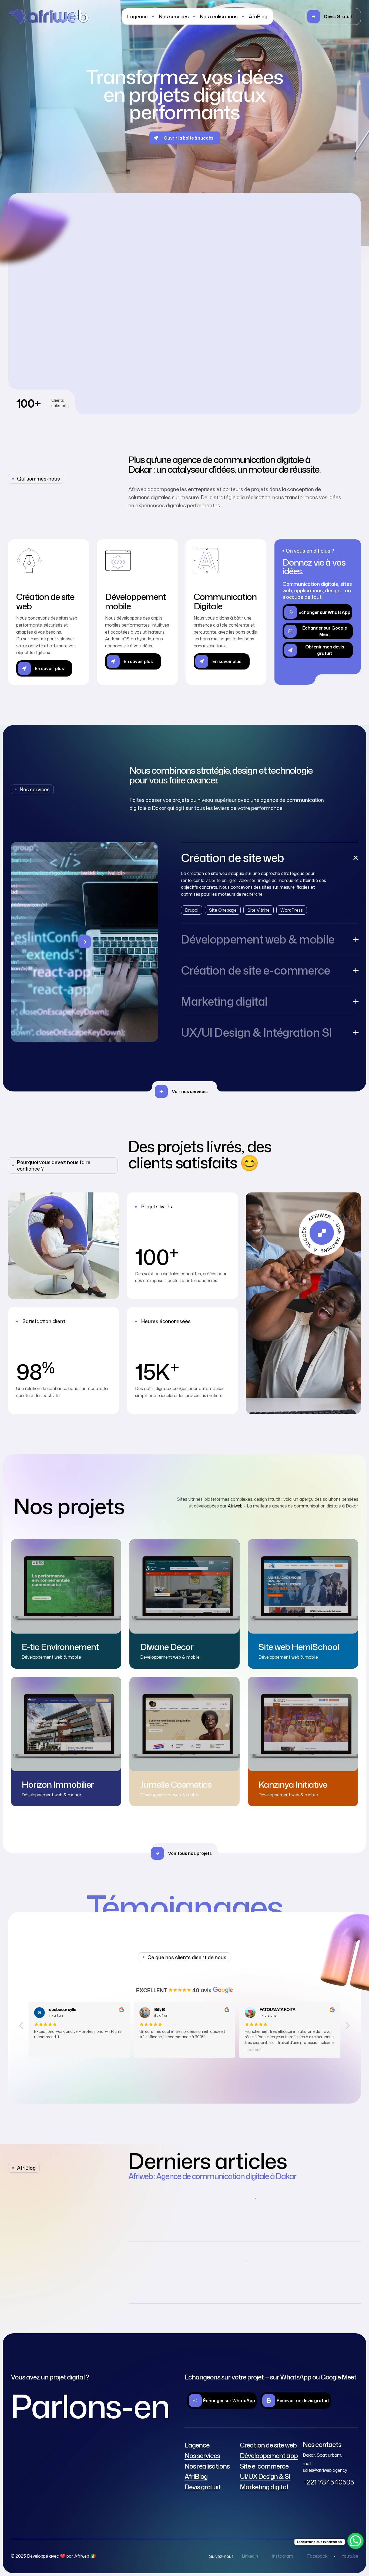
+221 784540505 (328, 2482)
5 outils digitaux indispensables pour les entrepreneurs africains (281, 2277)
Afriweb (235, 1506)
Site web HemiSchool (299, 1647)
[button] (333, 16)
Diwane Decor (167, 1647)
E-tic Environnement (60, 1647)
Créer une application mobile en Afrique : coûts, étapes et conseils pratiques (282, 2215)
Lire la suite (43, 2050)
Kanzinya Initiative (293, 1784)
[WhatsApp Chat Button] (355, 2541)
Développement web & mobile (51, 1657)
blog (212, 2198)
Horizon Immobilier (58, 1784)
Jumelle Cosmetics (176, 1784)
